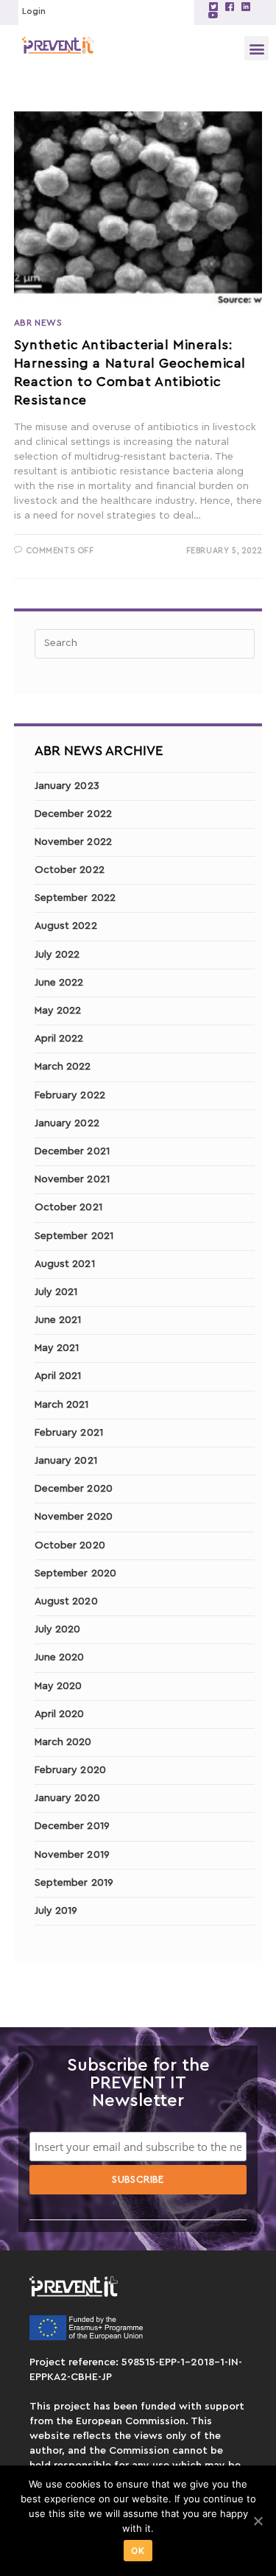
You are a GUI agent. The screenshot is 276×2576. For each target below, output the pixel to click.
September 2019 (74, 1883)
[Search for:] (145, 643)
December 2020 (74, 1489)
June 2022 (59, 983)
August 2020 (66, 1601)
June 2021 (58, 1320)
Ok (138, 2551)
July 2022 (57, 955)
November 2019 (72, 1855)
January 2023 (67, 786)
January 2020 (67, 1798)
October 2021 (68, 1207)
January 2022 (67, 1123)
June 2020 (60, 1657)
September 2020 (75, 1573)
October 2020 (70, 1545)
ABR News (38, 323)
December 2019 (72, 1826)
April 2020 (60, 1714)
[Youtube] (213, 15)
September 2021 (74, 1236)
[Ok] (258, 2521)
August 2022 (66, 926)
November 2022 (73, 842)
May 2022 (58, 1011)
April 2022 (59, 1039)
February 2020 (70, 1770)
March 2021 (62, 1405)
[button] (256, 48)
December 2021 (72, 1151)
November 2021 (72, 1179)
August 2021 (65, 1264)
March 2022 (63, 1067)
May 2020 (59, 1686)
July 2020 (58, 1629)
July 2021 (56, 1292)
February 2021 (69, 1433)
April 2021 (58, 1376)
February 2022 (70, 1095)
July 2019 (56, 1911)
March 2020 (63, 1742)
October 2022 (70, 870)
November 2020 (74, 1517)
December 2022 (73, 814)
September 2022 (75, 898)
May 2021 (57, 1348)
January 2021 (66, 1461)
